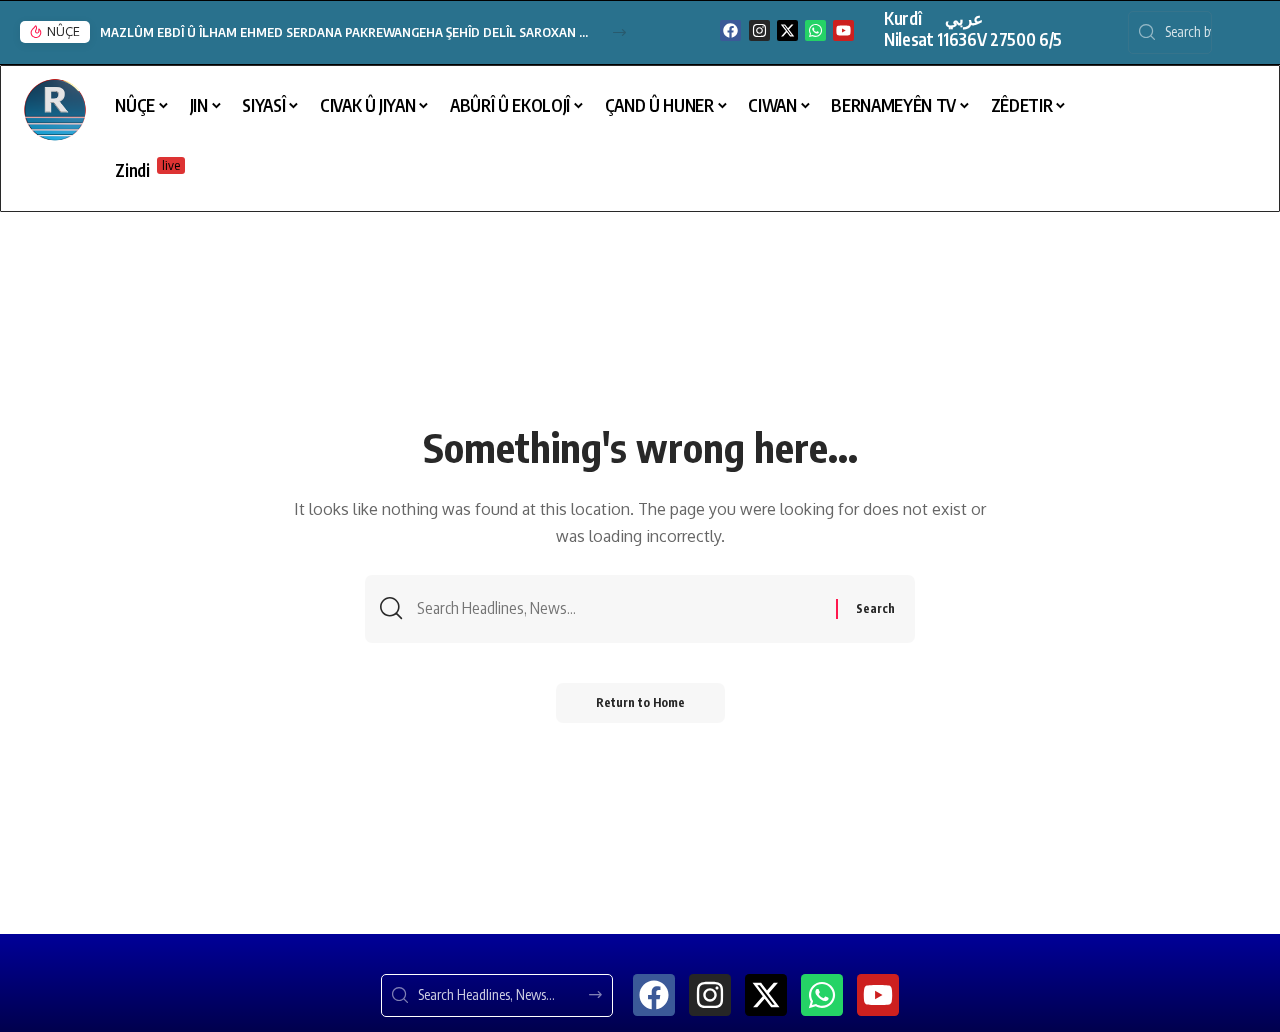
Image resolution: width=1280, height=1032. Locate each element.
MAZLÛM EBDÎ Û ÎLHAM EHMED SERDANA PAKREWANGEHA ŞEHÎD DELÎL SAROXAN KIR (345, 32)
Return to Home (640, 702)
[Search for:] (619, 608)
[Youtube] (843, 30)
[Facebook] (730, 30)
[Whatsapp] (815, 30)
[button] (619, 32)
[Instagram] (759, 30)
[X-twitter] (787, 30)
